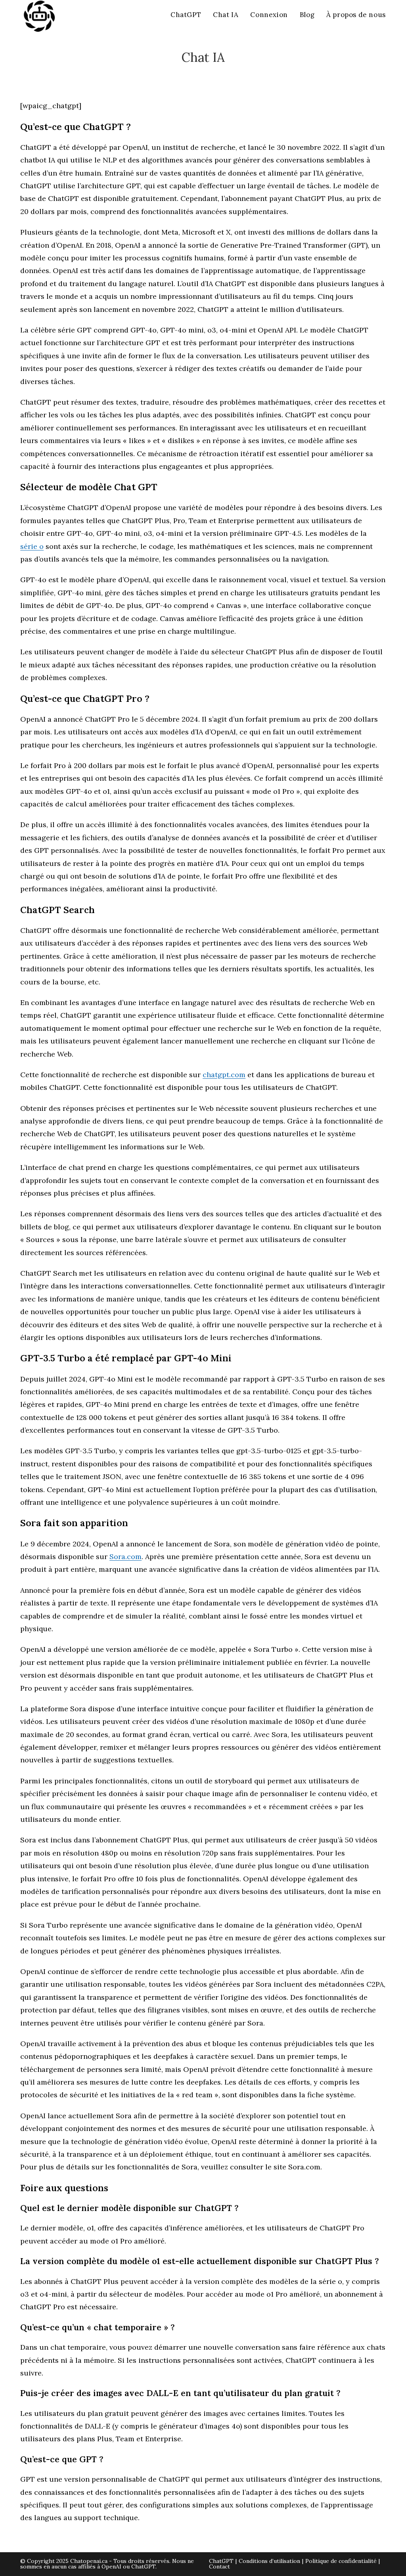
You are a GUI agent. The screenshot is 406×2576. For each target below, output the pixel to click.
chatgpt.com (224, 1075)
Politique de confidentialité (341, 2561)
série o (32, 546)
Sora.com (125, 1556)
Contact (219, 2566)
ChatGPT (221, 2561)
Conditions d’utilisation (269, 2561)
